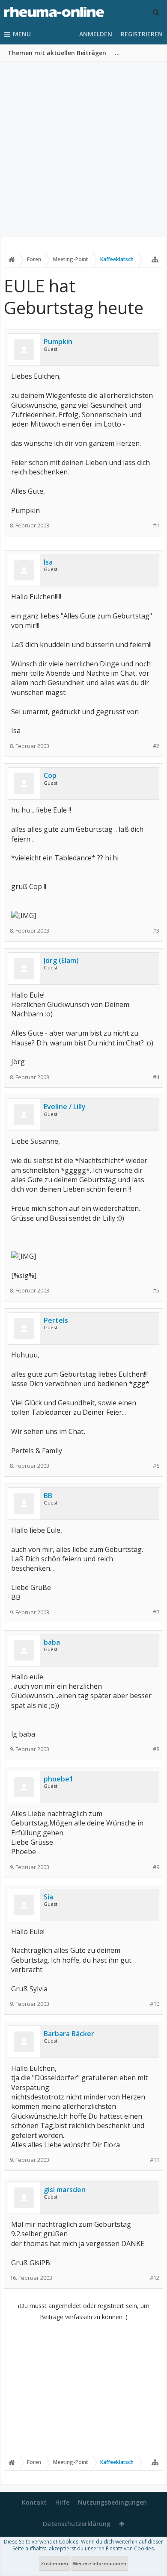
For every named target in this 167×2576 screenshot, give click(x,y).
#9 (156, 1867)
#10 (155, 2004)
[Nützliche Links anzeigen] (155, 259)
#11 (155, 2160)
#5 (156, 1291)
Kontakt (34, 2502)
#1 (156, 526)
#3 (156, 931)
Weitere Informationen (100, 2563)
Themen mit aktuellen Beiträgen (57, 53)
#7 (156, 1612)
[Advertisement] (83, 150)
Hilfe (62, 2502)
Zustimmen (54, 2563)
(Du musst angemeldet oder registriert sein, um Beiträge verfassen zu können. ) (84, 2311)
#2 (156, 746)
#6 (156, 1466)
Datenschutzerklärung (77, 2524)
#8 (156, 1749)
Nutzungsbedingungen (112, 2502)
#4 (156, 1077)
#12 (155, 2278)
